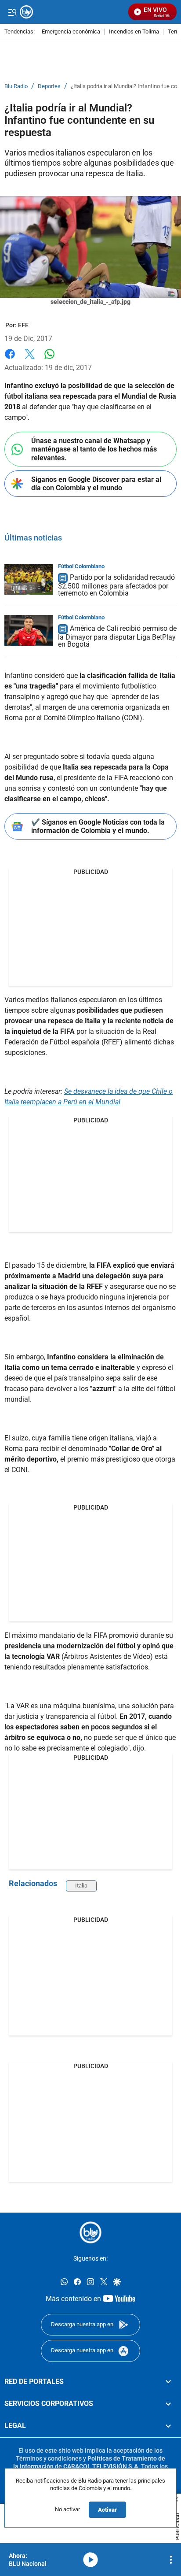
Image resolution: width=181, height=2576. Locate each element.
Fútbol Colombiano (81, 566)
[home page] (90, 2232)
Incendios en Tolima (134, 32)
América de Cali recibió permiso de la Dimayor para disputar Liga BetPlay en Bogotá (117, 636)
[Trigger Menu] (12, 12)
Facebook (10, 359)
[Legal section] (168, 2426)
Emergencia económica (71, 32)
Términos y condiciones (49, 2458)
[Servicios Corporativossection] (168, 2404)
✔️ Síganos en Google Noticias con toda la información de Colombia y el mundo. (98, 826)
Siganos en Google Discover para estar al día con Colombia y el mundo (96, 484)
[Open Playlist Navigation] (171, 2560)
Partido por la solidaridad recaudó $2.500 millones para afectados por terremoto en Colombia (116, 586)
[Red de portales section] (168, 2382)
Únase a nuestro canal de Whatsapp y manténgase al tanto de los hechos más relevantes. (94, 449)
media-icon (90, 2560)
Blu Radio (16, 86)
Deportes (49, 86)
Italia (81, 1886)
